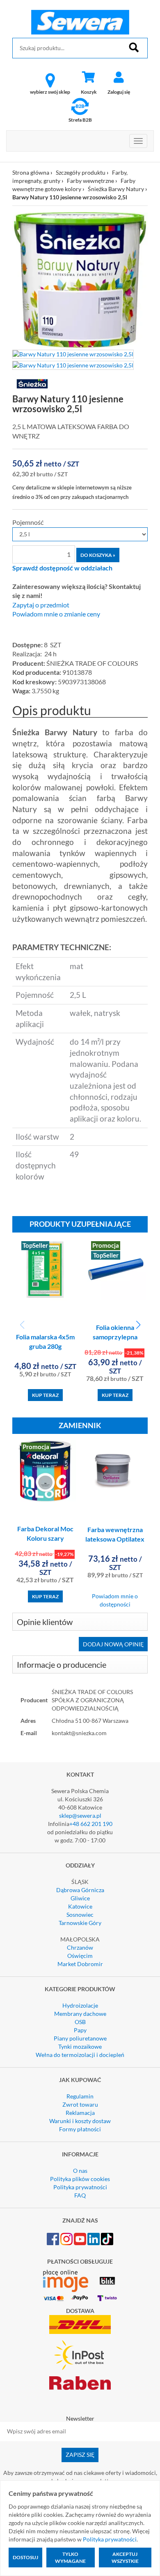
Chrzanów (80, 1947)
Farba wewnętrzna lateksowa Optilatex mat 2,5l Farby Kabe (115, 1539)
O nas (80, 2171)
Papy (80, 2030)
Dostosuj (25, 2557)
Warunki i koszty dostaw (80, 2121)
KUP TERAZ (45, 1395)
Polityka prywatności (80, 2187)
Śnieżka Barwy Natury (116, 189)
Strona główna (31, 172)
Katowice (80, 1906)
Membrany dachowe (80, 2014)
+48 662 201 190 (91, 1824)
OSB (80, 2022)
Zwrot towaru (80, 2104)
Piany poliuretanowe (80, 2038)
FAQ (80, 2195)
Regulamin (80, 2096)
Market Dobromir (80, 1964)
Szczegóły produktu (81, 172)
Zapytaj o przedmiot (41, 605)
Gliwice (80, 1898)
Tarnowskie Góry (80, 1923)
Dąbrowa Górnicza (80, 1890)
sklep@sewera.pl (80, 1815)
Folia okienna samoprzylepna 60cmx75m (115, 1337)
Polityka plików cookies (80, 2179)
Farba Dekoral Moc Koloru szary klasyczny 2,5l (45, 1538)
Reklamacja (80, 2113)
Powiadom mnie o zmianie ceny (56, 614)
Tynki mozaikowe (80, 2046)
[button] (138, 1325)
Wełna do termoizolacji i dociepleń (80, 2055)
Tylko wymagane (70, 2558)
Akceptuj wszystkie (125, 2558)
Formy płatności (80, 2129)
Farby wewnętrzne (90, 181)
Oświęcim (80, 1956)
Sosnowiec (80, 1915)
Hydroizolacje (80, 2005)
